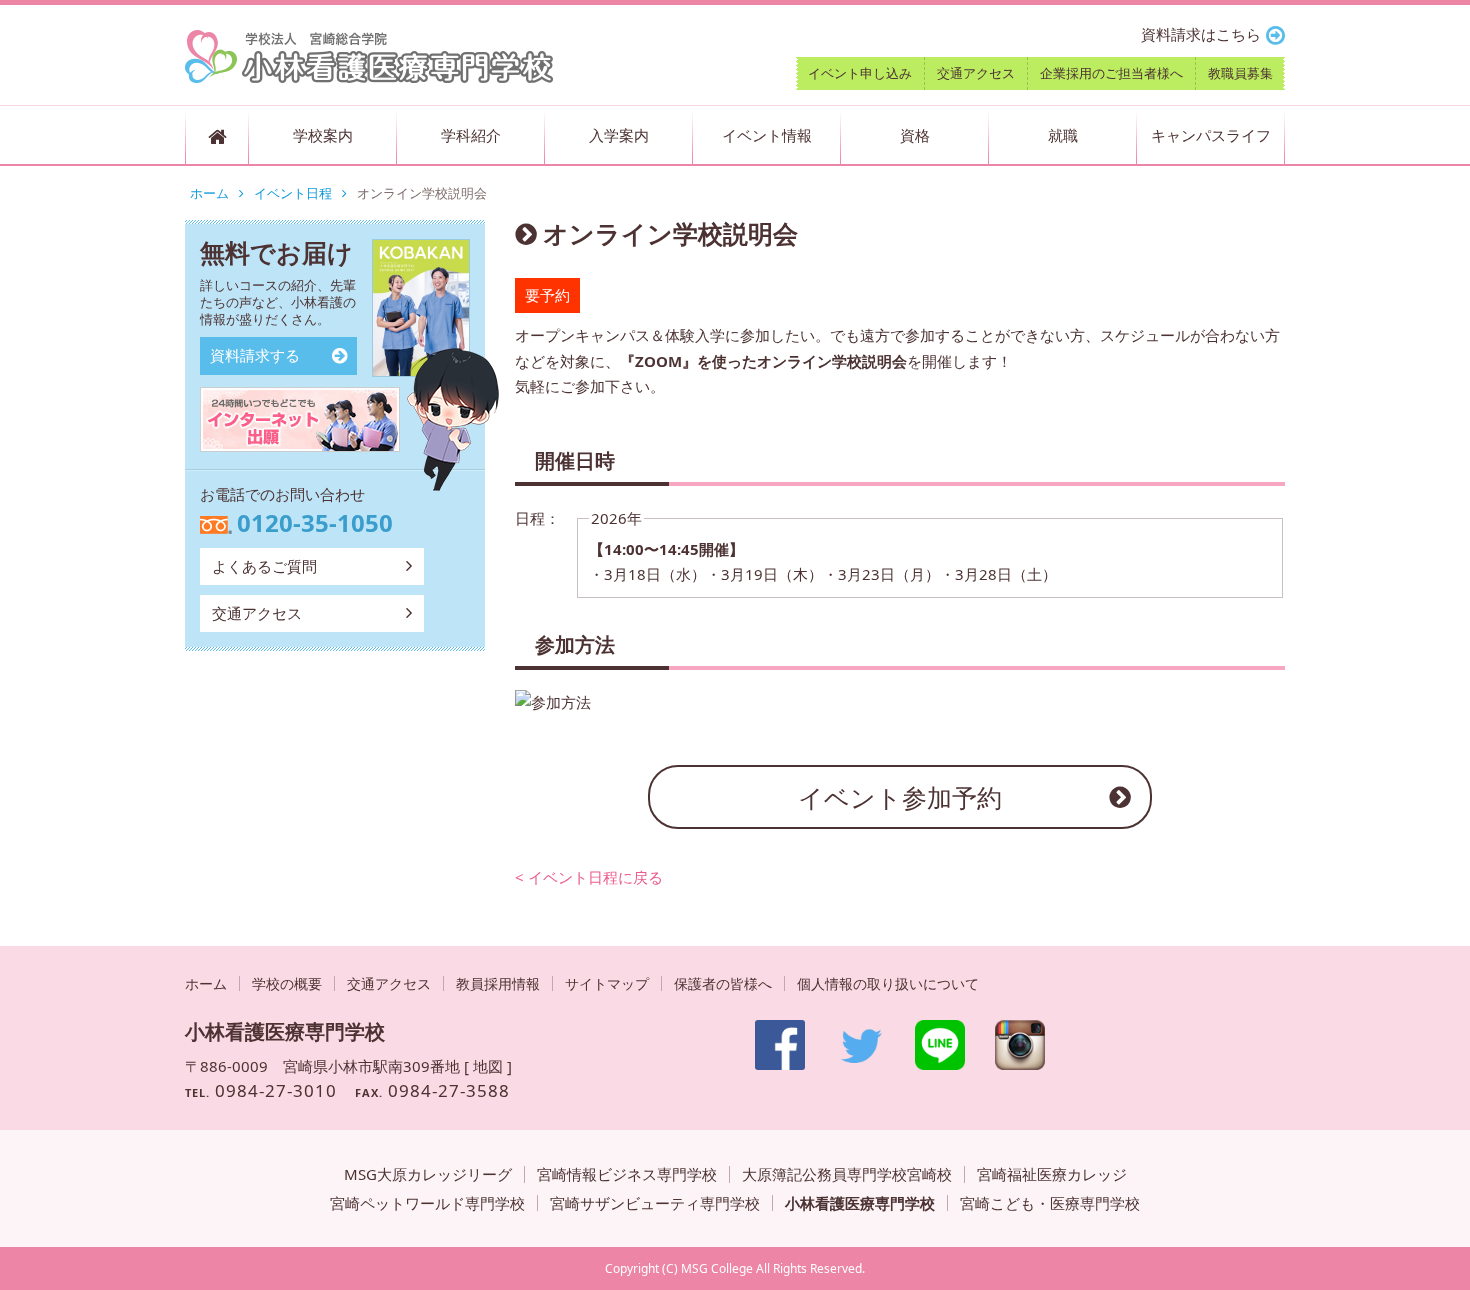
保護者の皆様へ (723, 983)
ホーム (209, 193)
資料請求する (255, 355)
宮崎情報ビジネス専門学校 (627, 1174)
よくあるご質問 (264, 566)
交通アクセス (976, 73)
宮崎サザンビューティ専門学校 (655, 1203)
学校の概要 (287, 983)
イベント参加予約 (900, 797)
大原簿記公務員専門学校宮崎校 (847, 1174)
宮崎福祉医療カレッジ (1052, 1174)
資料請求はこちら (1201, 34)
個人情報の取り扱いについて (888, 983)
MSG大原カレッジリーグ (428, 1174)
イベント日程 (293, 193)
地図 (488, 1066)
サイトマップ (607, 983)
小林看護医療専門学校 (860, 1203)
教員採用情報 (498, 983)
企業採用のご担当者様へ (1111, 73)
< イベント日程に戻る (589, 877)
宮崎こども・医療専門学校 (1050, 1203)
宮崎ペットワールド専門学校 (427, 1203)
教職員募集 (1240, 73)
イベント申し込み (860, 73)
